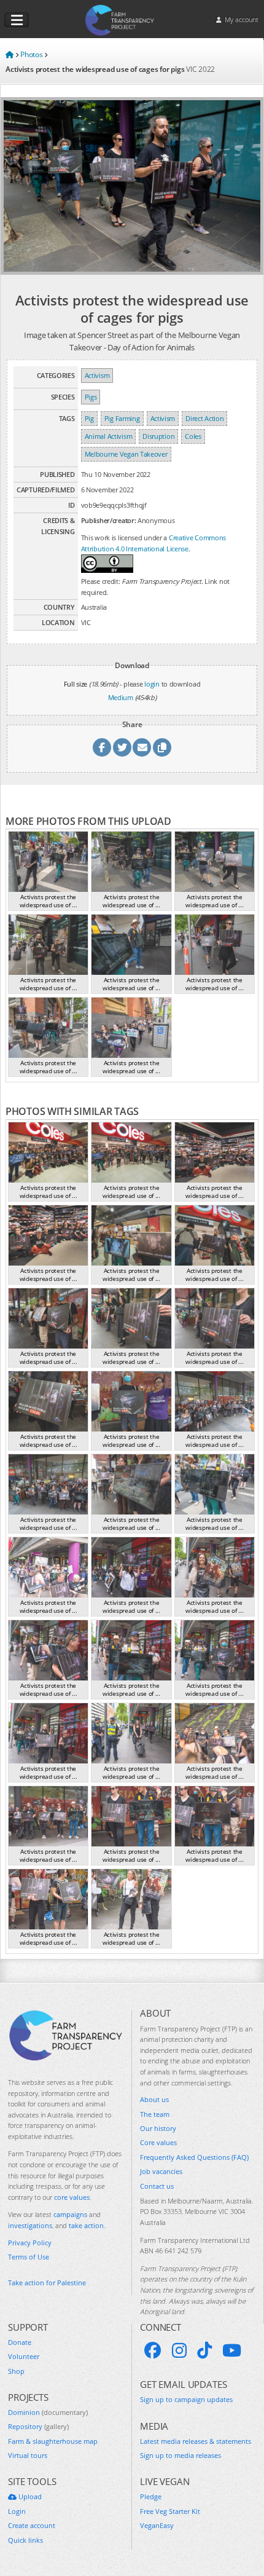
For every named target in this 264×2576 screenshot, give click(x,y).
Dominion (48, 2412)
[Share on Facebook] (102, 747)
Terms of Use (29, 2257)
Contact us (157, 2186)
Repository (38, 2426)
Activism (97, 375)
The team (155, 2114)
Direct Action (204, 418)
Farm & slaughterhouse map (53, 2441)
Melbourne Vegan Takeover (126, 454)
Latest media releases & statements (196, 2441)
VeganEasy (157, 2525)
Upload (29, 2496)
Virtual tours (28, 2455)
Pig (89, 418)
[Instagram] (179, 2350)
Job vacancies (161, 2171)
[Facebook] (153, 2350)
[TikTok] (204, 2350)
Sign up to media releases (181, 2455)
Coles (193, 436)
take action (86, 2225)
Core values (158, 2142)
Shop (16, 2371)
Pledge (151, 2496)
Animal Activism (109, 436)
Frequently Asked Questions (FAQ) (194, 2157)
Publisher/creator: (109, 520)
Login (17, 2511)
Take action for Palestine (47, 2283)
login (152, 684)
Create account (32, 2525)
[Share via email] (142, 747)
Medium (121, 697)
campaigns (70, 2214)
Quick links (25, 2540)
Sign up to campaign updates (186, 2399)
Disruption (158, 436)
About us (154, 2099)
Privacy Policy (30, 2243)
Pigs (91, 397)
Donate (20, 2342)
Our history (158, 2128)
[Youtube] (232, 2350)
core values (72, 2197)
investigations (30, 2225)
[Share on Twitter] (122, 747)
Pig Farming (122, 418)
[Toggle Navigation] (17, 20)
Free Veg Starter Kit (170, 2511)
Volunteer (24, 2356)
